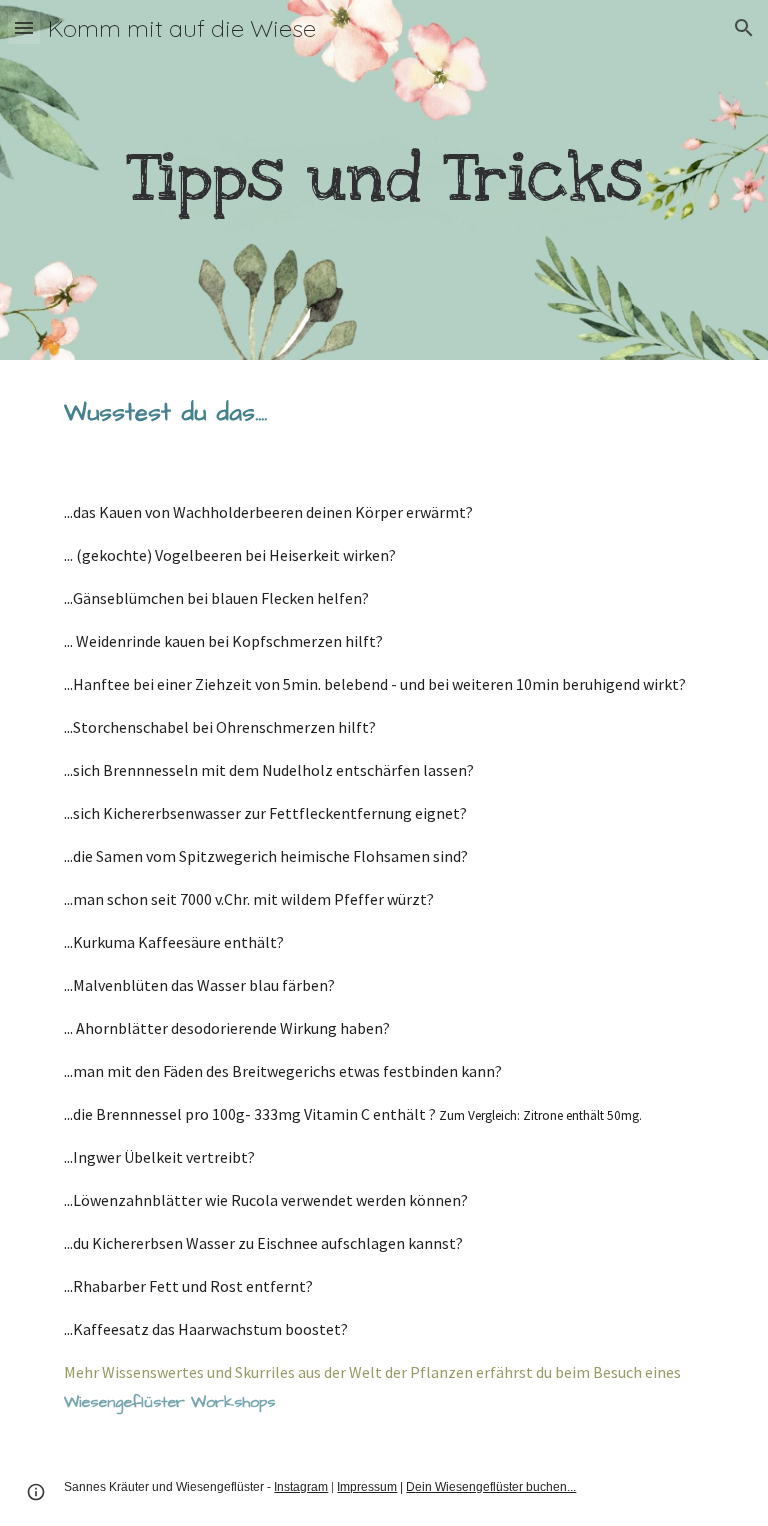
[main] (383, 179)
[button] (24, 27)
